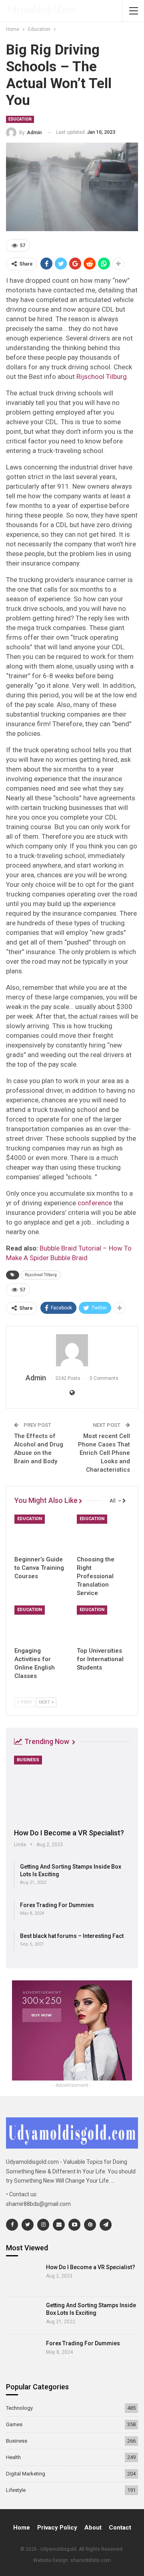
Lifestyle (16, 2490)
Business (28, 1760)
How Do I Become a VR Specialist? (69, 1833)
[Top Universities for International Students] (103, 1624)
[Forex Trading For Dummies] (23, 2353)
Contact (120, 2528)
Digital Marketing (26, 2474)
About (93, 2528)
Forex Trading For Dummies (57, 1905)
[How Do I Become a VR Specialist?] (72, 1789)
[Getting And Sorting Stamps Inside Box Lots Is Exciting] (23, 2315)
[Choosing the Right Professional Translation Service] (103, 1533)
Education (20, 119)
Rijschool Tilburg (102, 377)
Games (14, 2424)
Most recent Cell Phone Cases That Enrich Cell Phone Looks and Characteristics (104, 1453)
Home (22, 2528)
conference (95, 1203)
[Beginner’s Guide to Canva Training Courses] (41, 1533)
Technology (19, 2408)
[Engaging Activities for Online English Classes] (41, 1624)
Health (13, 2457)
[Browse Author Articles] (72, 1350)
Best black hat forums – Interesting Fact (72, 1936)
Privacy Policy (57, 2528)
